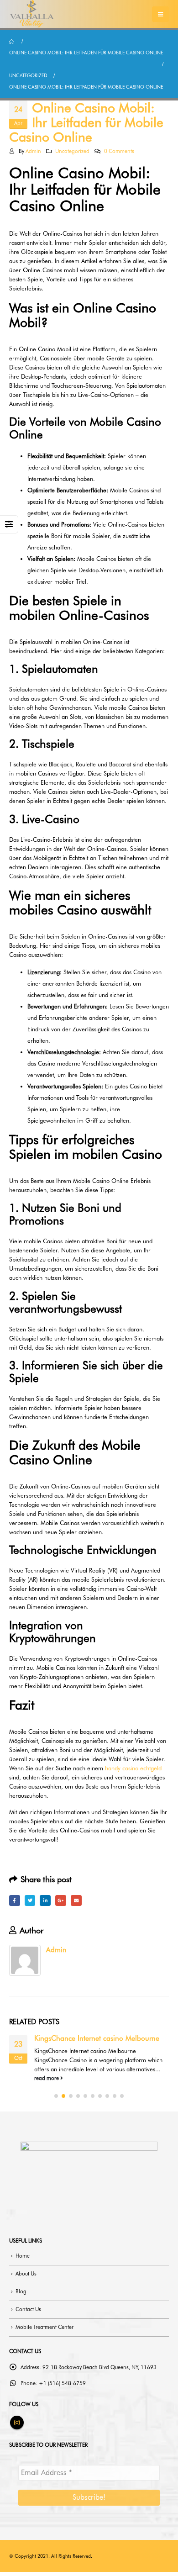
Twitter (30, 1900)
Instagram (17, 2423)
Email (76, 1900)
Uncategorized (72, 151)
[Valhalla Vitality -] (32, 14)
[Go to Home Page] (12, 41)
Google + (61, 1900)
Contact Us (28, 2309)
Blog (21, 2291)
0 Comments (119, 151)
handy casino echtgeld (133, 1768)
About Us (26, 2274)
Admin (33, 151)
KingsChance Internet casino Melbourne (97, 2038)
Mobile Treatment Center (44, 2327)
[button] (56, 2096)
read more (47, 2078)
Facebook (15, 1900)
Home (23, 2256)
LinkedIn (45, 1900)
